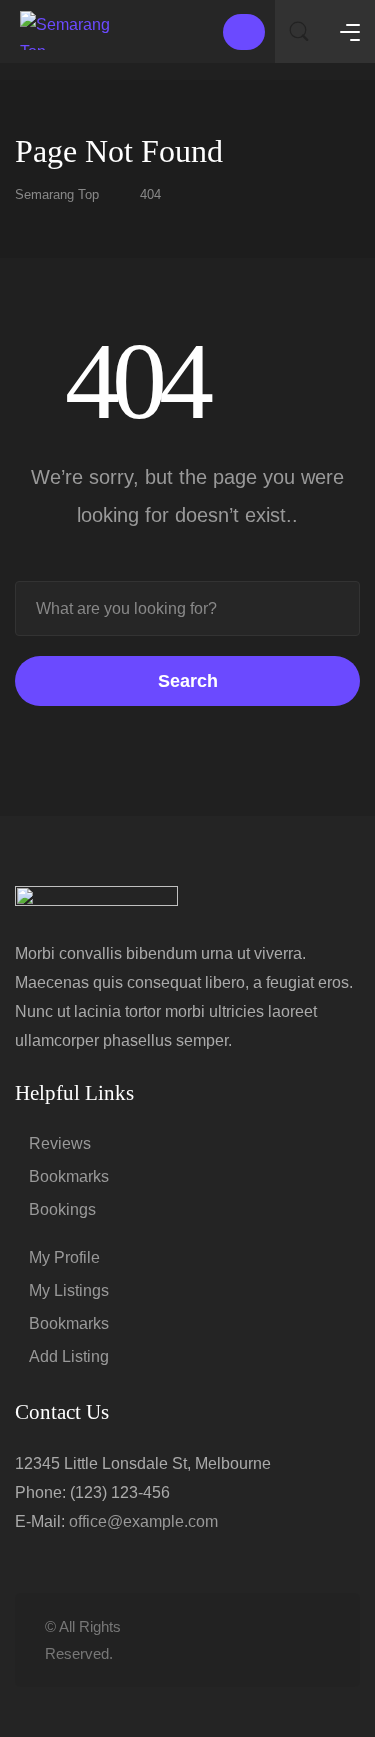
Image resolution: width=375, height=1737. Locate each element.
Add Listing (69, 1356)
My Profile (64, 1257)
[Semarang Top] (70, 30)
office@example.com (143, 1521)
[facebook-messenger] (284, 1640)
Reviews (60, 1143)
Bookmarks (69, 1176)
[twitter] (218, 1640)
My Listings (69, 1290)
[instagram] (317, 1640)
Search (188, 681)
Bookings (62, 1209)
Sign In (244, 32)
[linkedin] (251, 1640)
